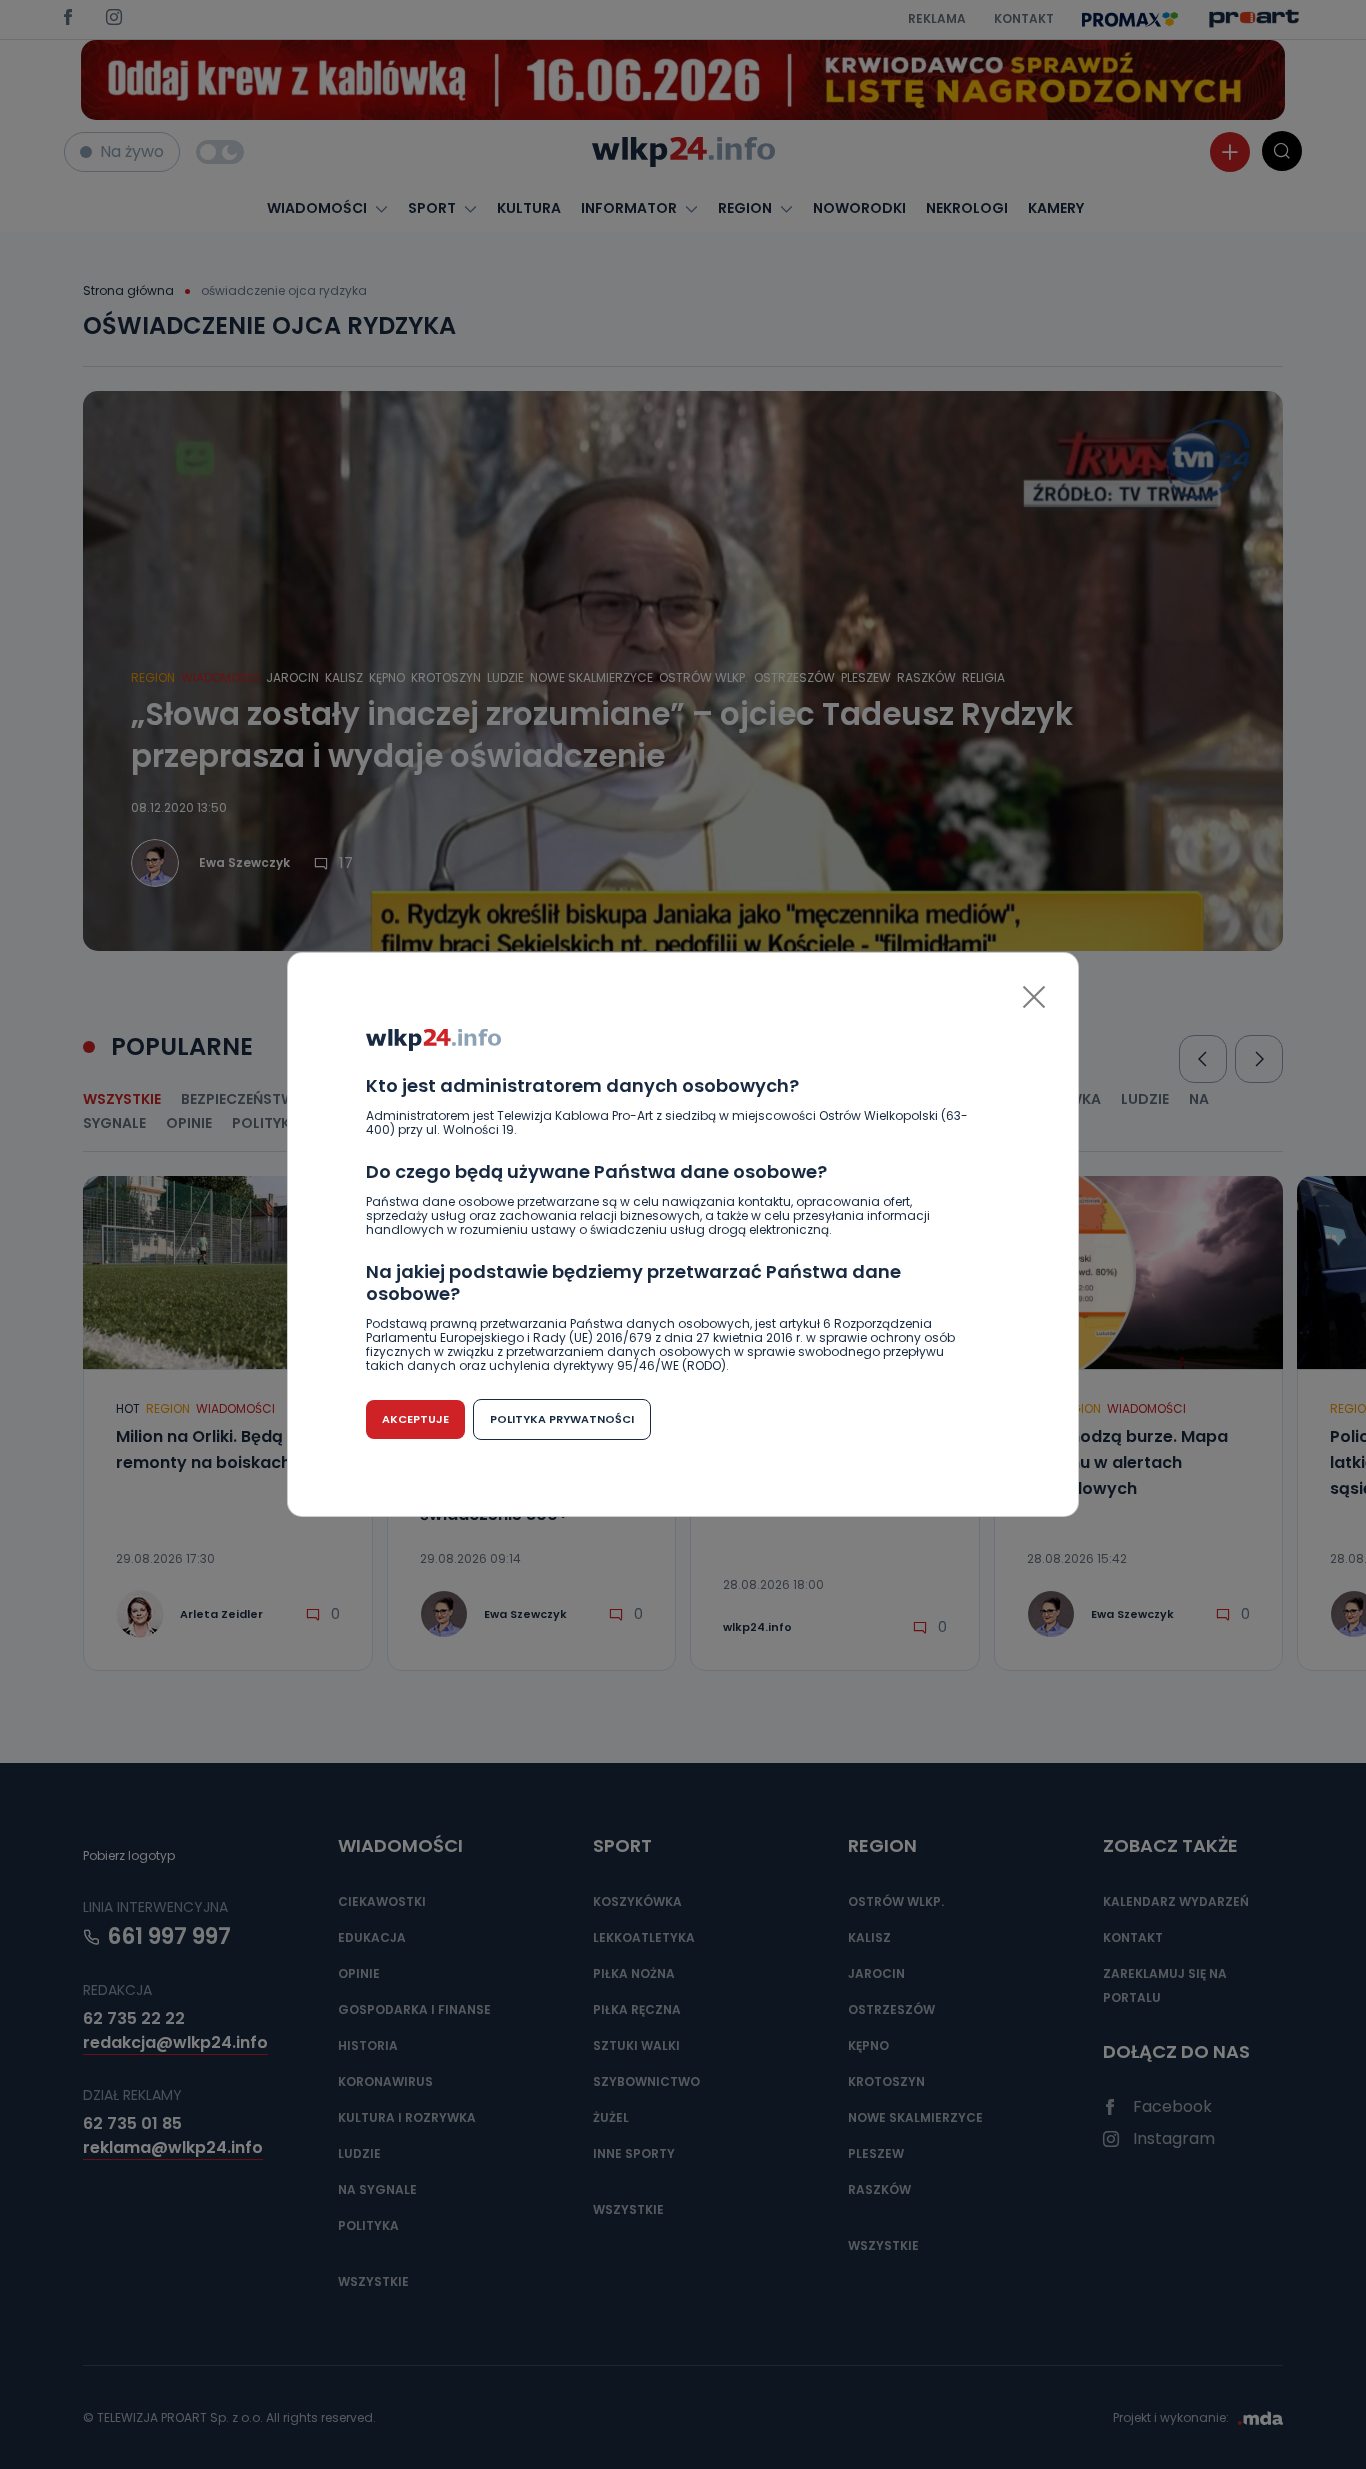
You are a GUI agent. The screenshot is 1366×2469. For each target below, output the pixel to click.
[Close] (1034, 997)
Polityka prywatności (562, 1419)
